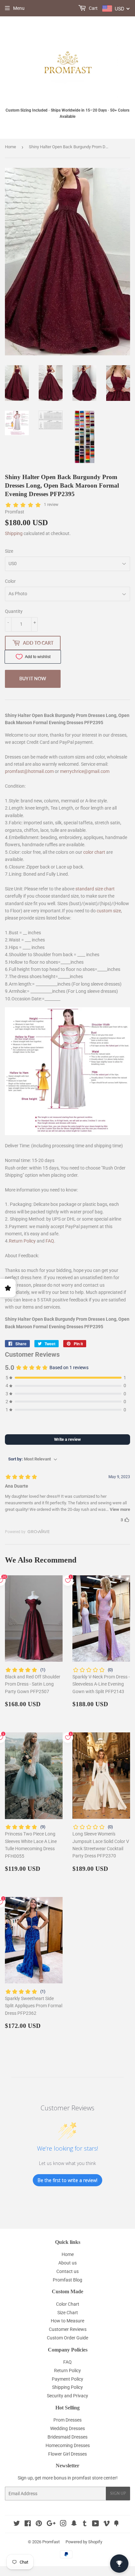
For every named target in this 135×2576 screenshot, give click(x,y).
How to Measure (67, 2321)
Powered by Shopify (84, 2542)
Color (10, 581)
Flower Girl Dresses (67, 2454)
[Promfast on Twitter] (17, 2524)
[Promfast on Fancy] (116, 2524)
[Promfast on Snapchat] (74, 2524)
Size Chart (68, 2313)
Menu (19, 8)
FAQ (50, 1241)
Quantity (14, 611)
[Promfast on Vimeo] (106, 2524)
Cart (93, 8)
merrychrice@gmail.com (85, 771)
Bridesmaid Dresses (67, 2437)
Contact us (67, 2271)
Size (9, 551)
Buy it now (33, 679)
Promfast (51, 2542)
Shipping (14, 533)
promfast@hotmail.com (29, 771)
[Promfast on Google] (51, 2524)
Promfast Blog (67, 2280)
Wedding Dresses (67, 2428)
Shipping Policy (67, 2387)
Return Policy (22, 1241)
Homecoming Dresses (68, 2445)
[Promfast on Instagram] (63, 2524)
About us (67, 2263)
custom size (109, 911)
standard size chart (95, 889)
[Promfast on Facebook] (28, 2524)
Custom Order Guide (67, 2338)
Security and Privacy (67, 2396)
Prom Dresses (67, 2420)
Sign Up (118, 2493)
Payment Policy (67, 2379)
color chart (94, 852)
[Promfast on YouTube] (96, 2524)
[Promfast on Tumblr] (85, 2524)
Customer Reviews (68, 2329)
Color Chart (68, 2304)
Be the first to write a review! (67, 2180)
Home (10, 147)
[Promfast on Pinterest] (39, 2524)
